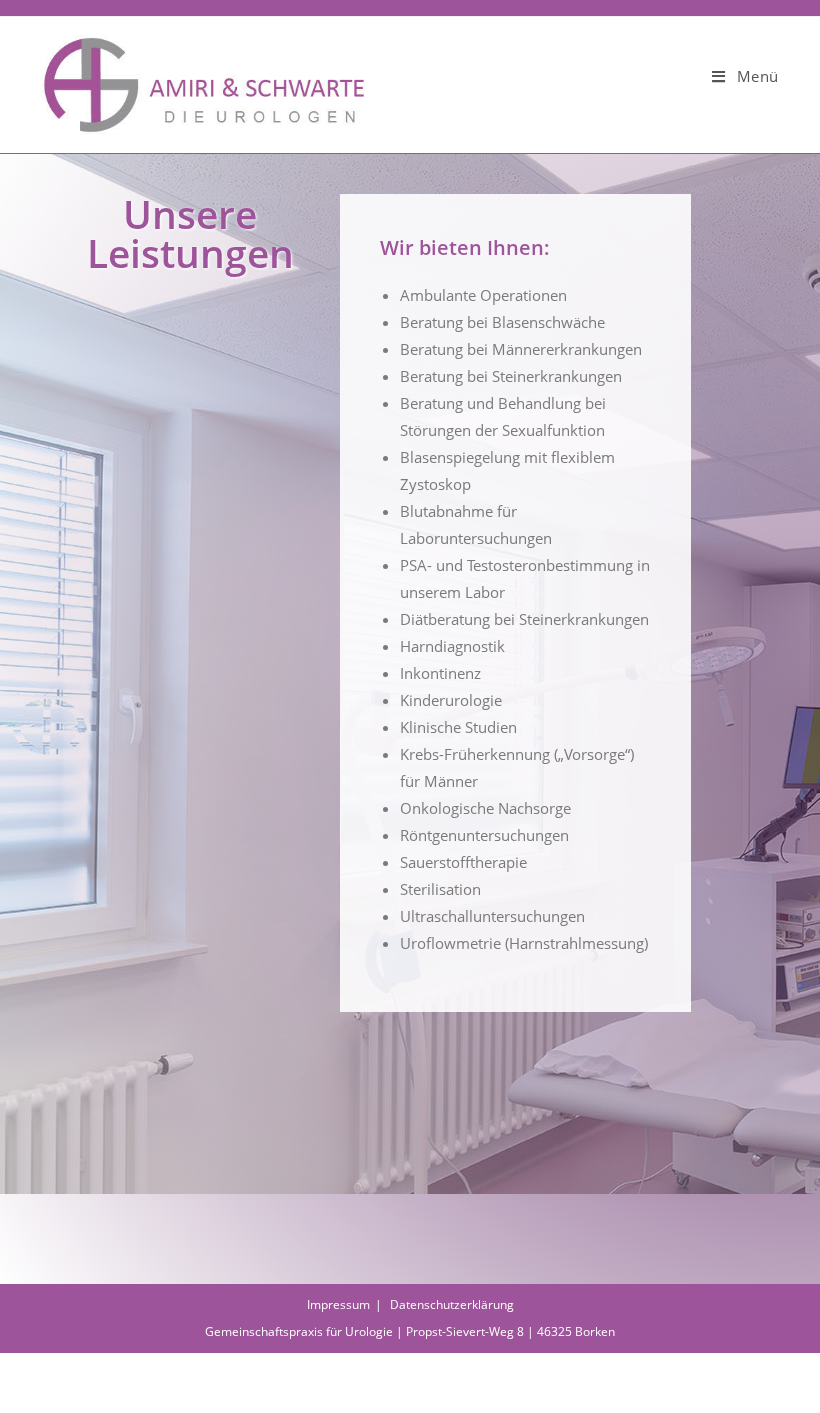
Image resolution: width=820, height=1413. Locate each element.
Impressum (338, 1304)
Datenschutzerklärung (452, 1304)
